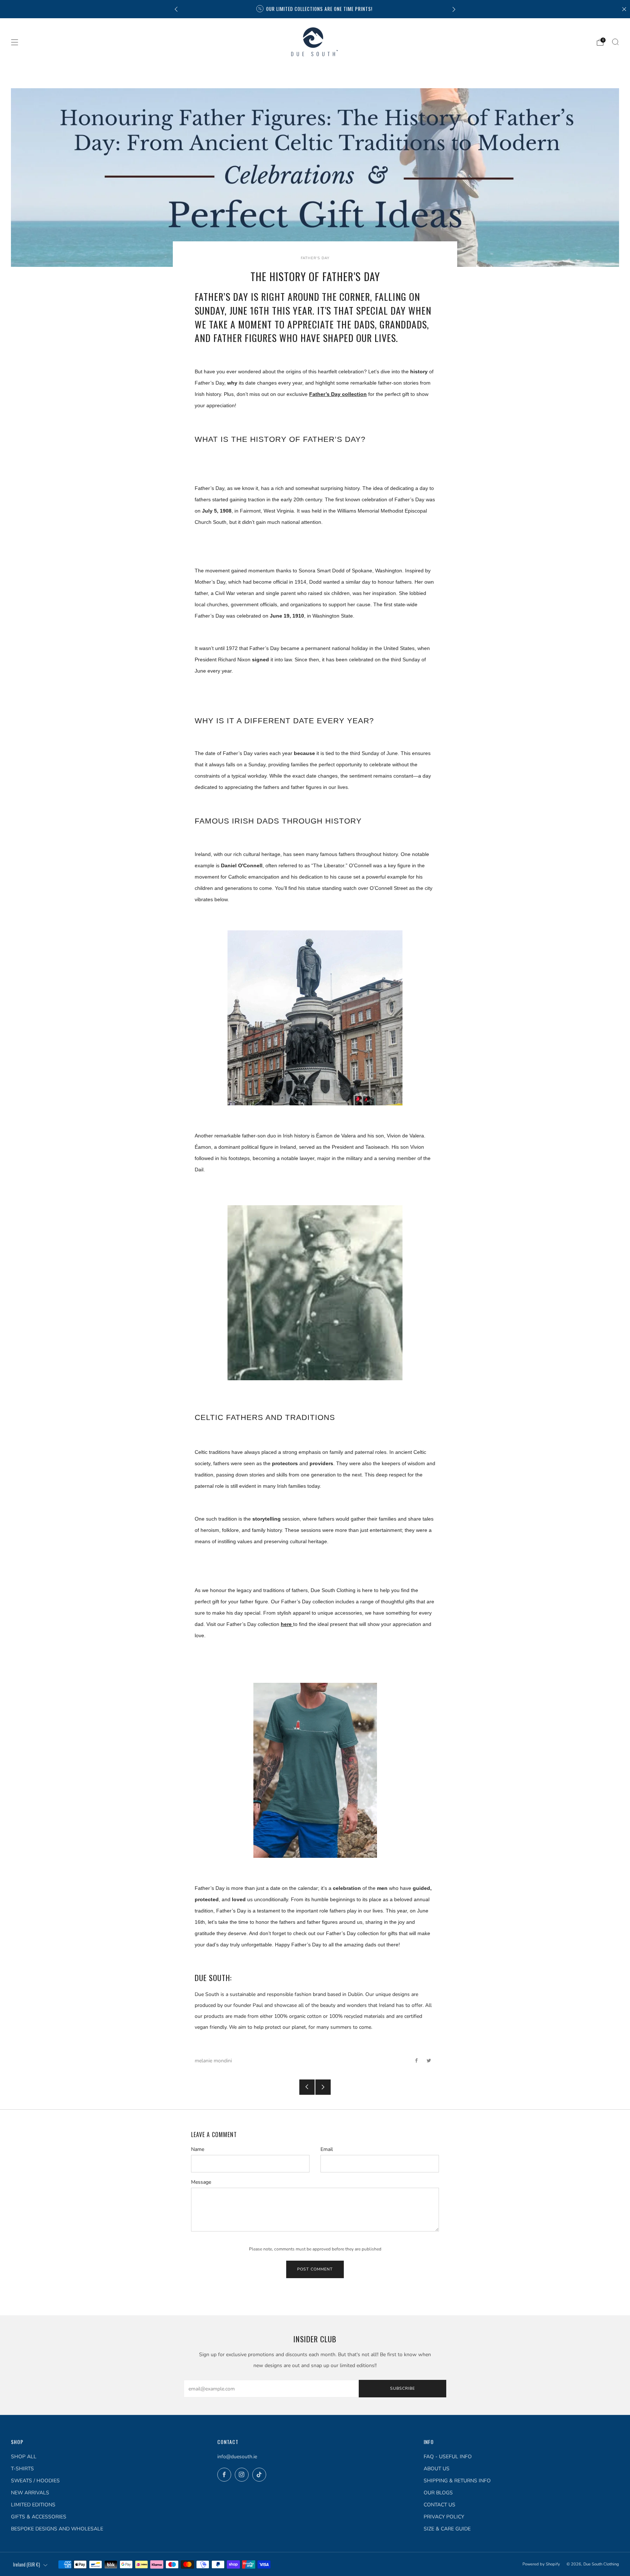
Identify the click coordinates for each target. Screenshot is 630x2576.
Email (327, 2149)
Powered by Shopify (541, 2564)
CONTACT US (440, 2505)
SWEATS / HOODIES (35, 2481)
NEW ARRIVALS (30, 2493)
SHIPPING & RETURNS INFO (457, 2481)
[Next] (454, 9)
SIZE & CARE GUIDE (447, 2529)
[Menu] (15, 42)
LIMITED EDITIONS (33, 2505)
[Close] (624, 9)
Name (198, 2149)
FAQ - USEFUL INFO (448, 2457)
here (287, 1624)
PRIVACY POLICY (444, 2517)
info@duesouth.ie (237, 2457)
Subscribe (402, 2388)
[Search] (615, 42)
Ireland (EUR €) (27, 2565)
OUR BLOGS (438, 2493)
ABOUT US (437, 2469)
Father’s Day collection (338, 394)
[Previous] (176, 9)
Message (201, 2182)
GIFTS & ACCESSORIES (39, 2517)
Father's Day (315, 258)
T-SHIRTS (22, 2469)
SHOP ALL (24, 2457)
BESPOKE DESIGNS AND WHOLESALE (57, 2529)
